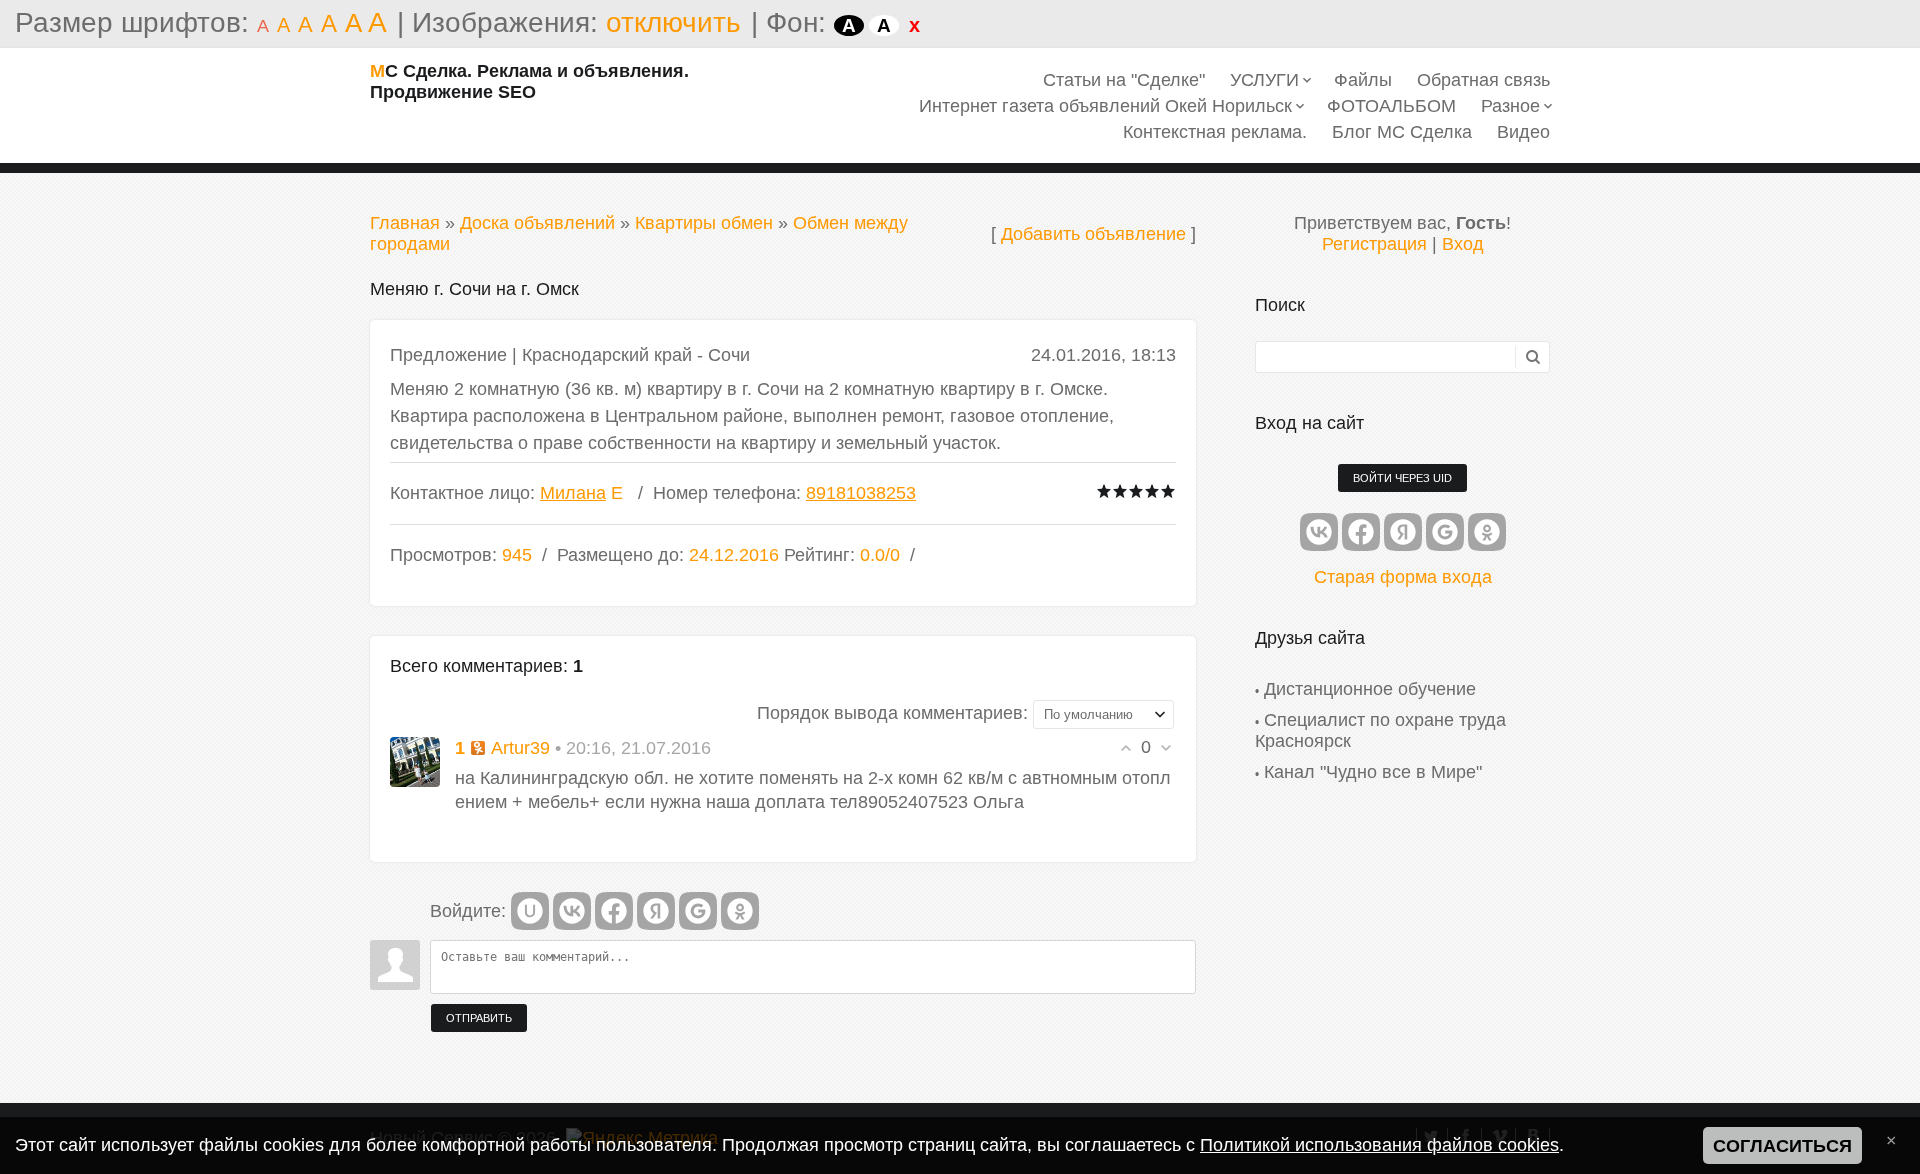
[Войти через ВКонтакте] (572, 911)
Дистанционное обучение (1370, 689)
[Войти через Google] (698, 911)
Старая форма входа (1403, 577)
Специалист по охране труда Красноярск (1380, 730)
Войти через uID (1402, 478)
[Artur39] (415, 761)
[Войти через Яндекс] (656, 911)
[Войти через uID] (530, 911)
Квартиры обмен (704, 223)
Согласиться (1782, 1146)
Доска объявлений (537, 223)
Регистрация (1374, 244)
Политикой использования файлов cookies (1379, 1145)
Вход (1463, 244)
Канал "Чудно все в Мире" (1373, 772)
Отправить (479, 1018)
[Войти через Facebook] (614, 911)
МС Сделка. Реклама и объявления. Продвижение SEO (529, 81)
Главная (405, 223)
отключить (673, 22)
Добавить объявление (1093, 234)
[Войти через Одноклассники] (740, 911)
